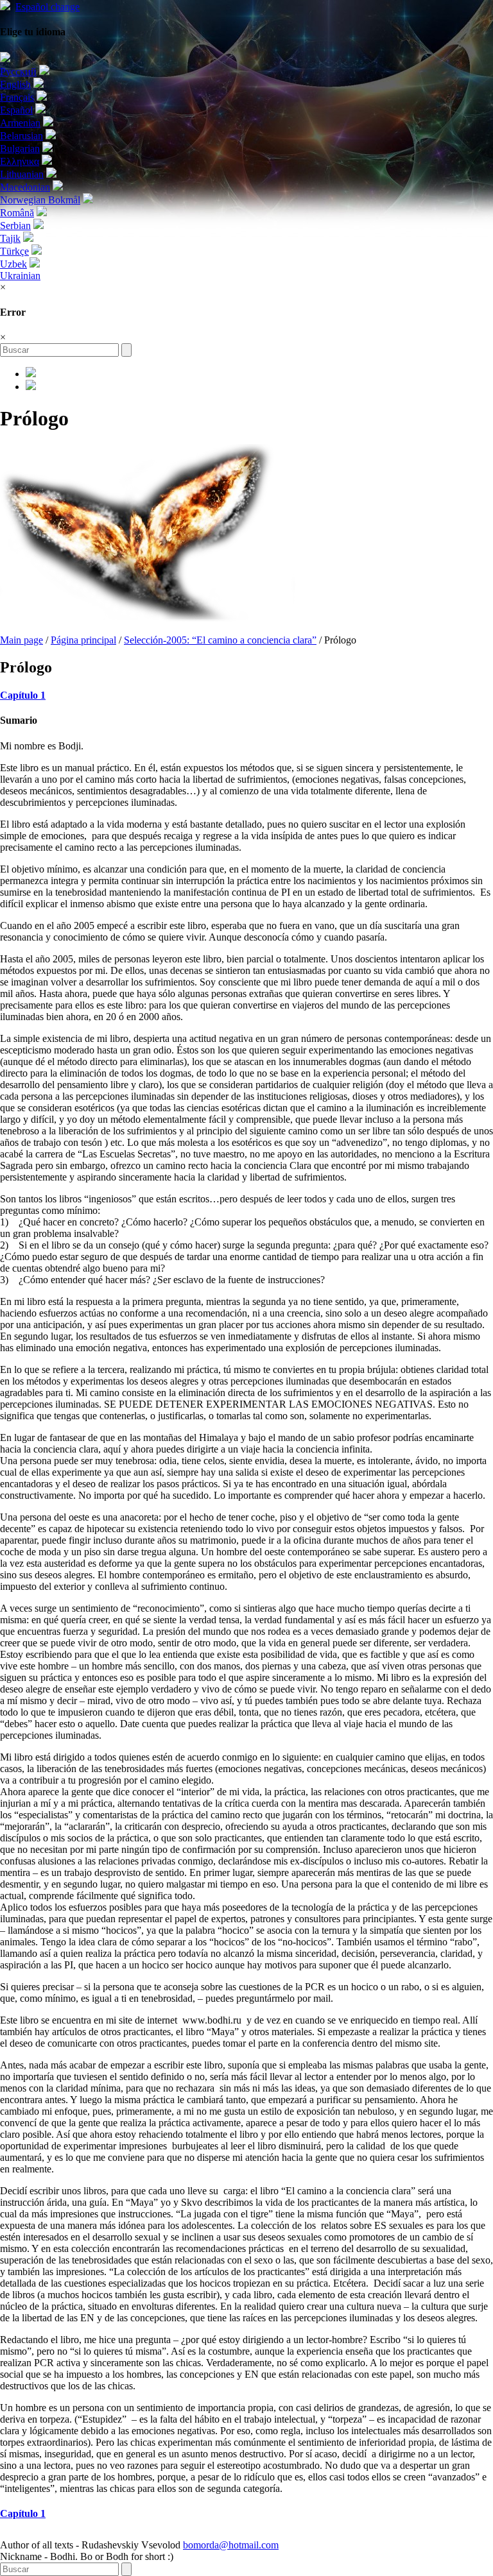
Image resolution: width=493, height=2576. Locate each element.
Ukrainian (20, 276)
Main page (22, 640)
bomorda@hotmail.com (231, 2545)
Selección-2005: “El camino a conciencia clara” (220, 640)
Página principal (83, 640)
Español (48, 7)
